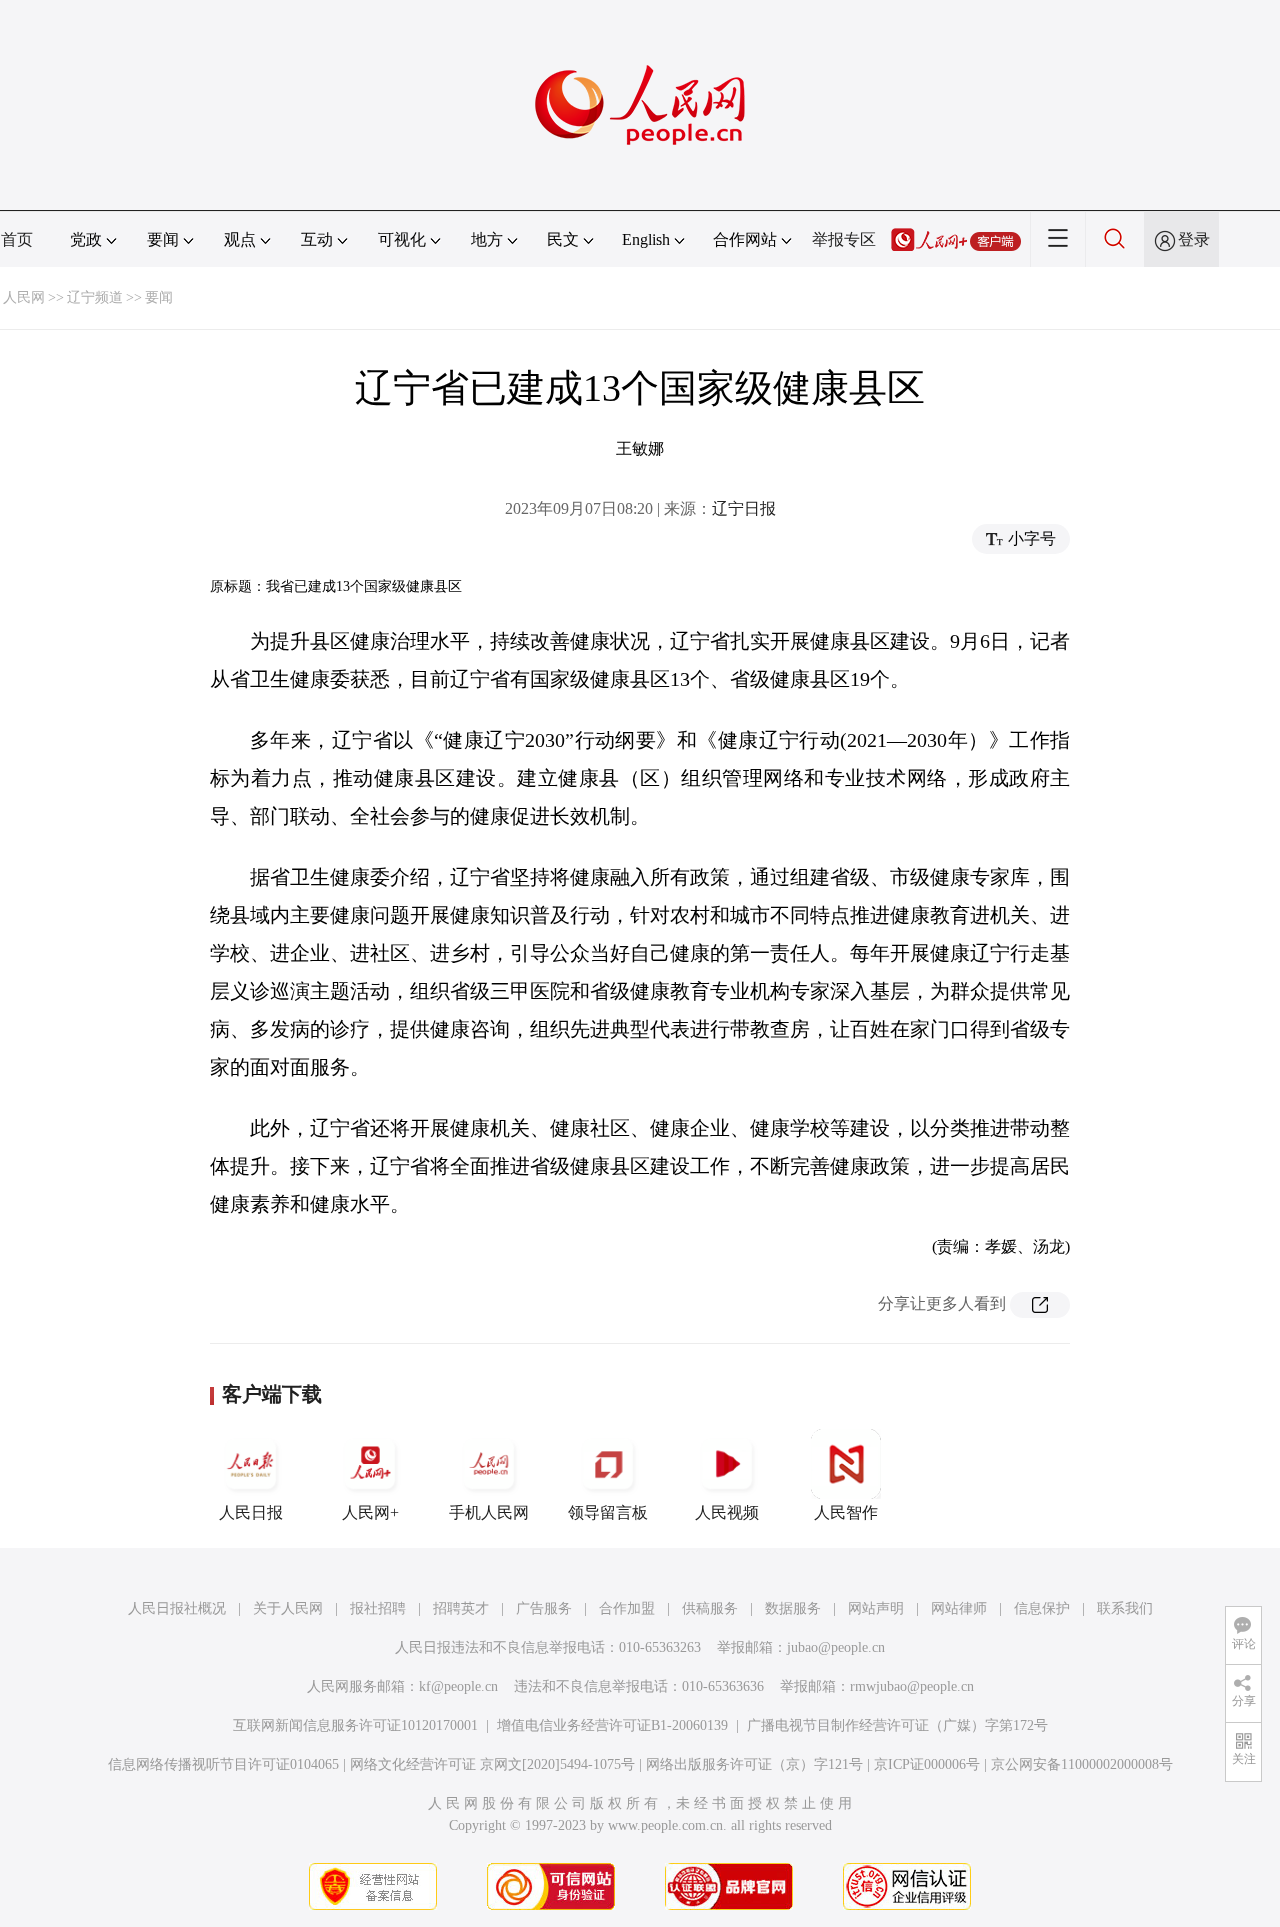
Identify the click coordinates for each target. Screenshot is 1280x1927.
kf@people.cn (458, 1686)
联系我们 (1125, 1608)
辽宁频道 (95, 297)
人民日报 (251, 1512)
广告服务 (544, 1608)
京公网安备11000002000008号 (1082, 1764)
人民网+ (370, 1512)
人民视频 (727, 1512)
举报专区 (844, 239)
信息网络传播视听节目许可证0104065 (223, 1764)
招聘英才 (461, 1608)
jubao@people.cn (836, 1647)
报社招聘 (378, 1608)
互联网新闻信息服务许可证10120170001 (355, 1725)
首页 (17, 239)
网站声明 (876, 1608)
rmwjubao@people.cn (912, 1686)
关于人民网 (288, 1608)
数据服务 (793, 1608)
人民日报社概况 (177, 1608)
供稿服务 (710, 1608)
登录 (1194, 239)
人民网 (24, 297)
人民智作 (846, 1512)
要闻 (159, 297)
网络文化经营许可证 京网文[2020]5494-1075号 (492, 1764)
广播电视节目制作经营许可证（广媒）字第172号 (897, 1725)
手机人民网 (489, 1512)
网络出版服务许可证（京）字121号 (754, 1764)
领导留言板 (608, 1512)
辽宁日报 (744, 508)
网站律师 (959, 1608)
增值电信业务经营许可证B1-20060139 (612, 1725)
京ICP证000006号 (927, 1764)
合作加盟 (627, 1608)
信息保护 (1042, 1608)
